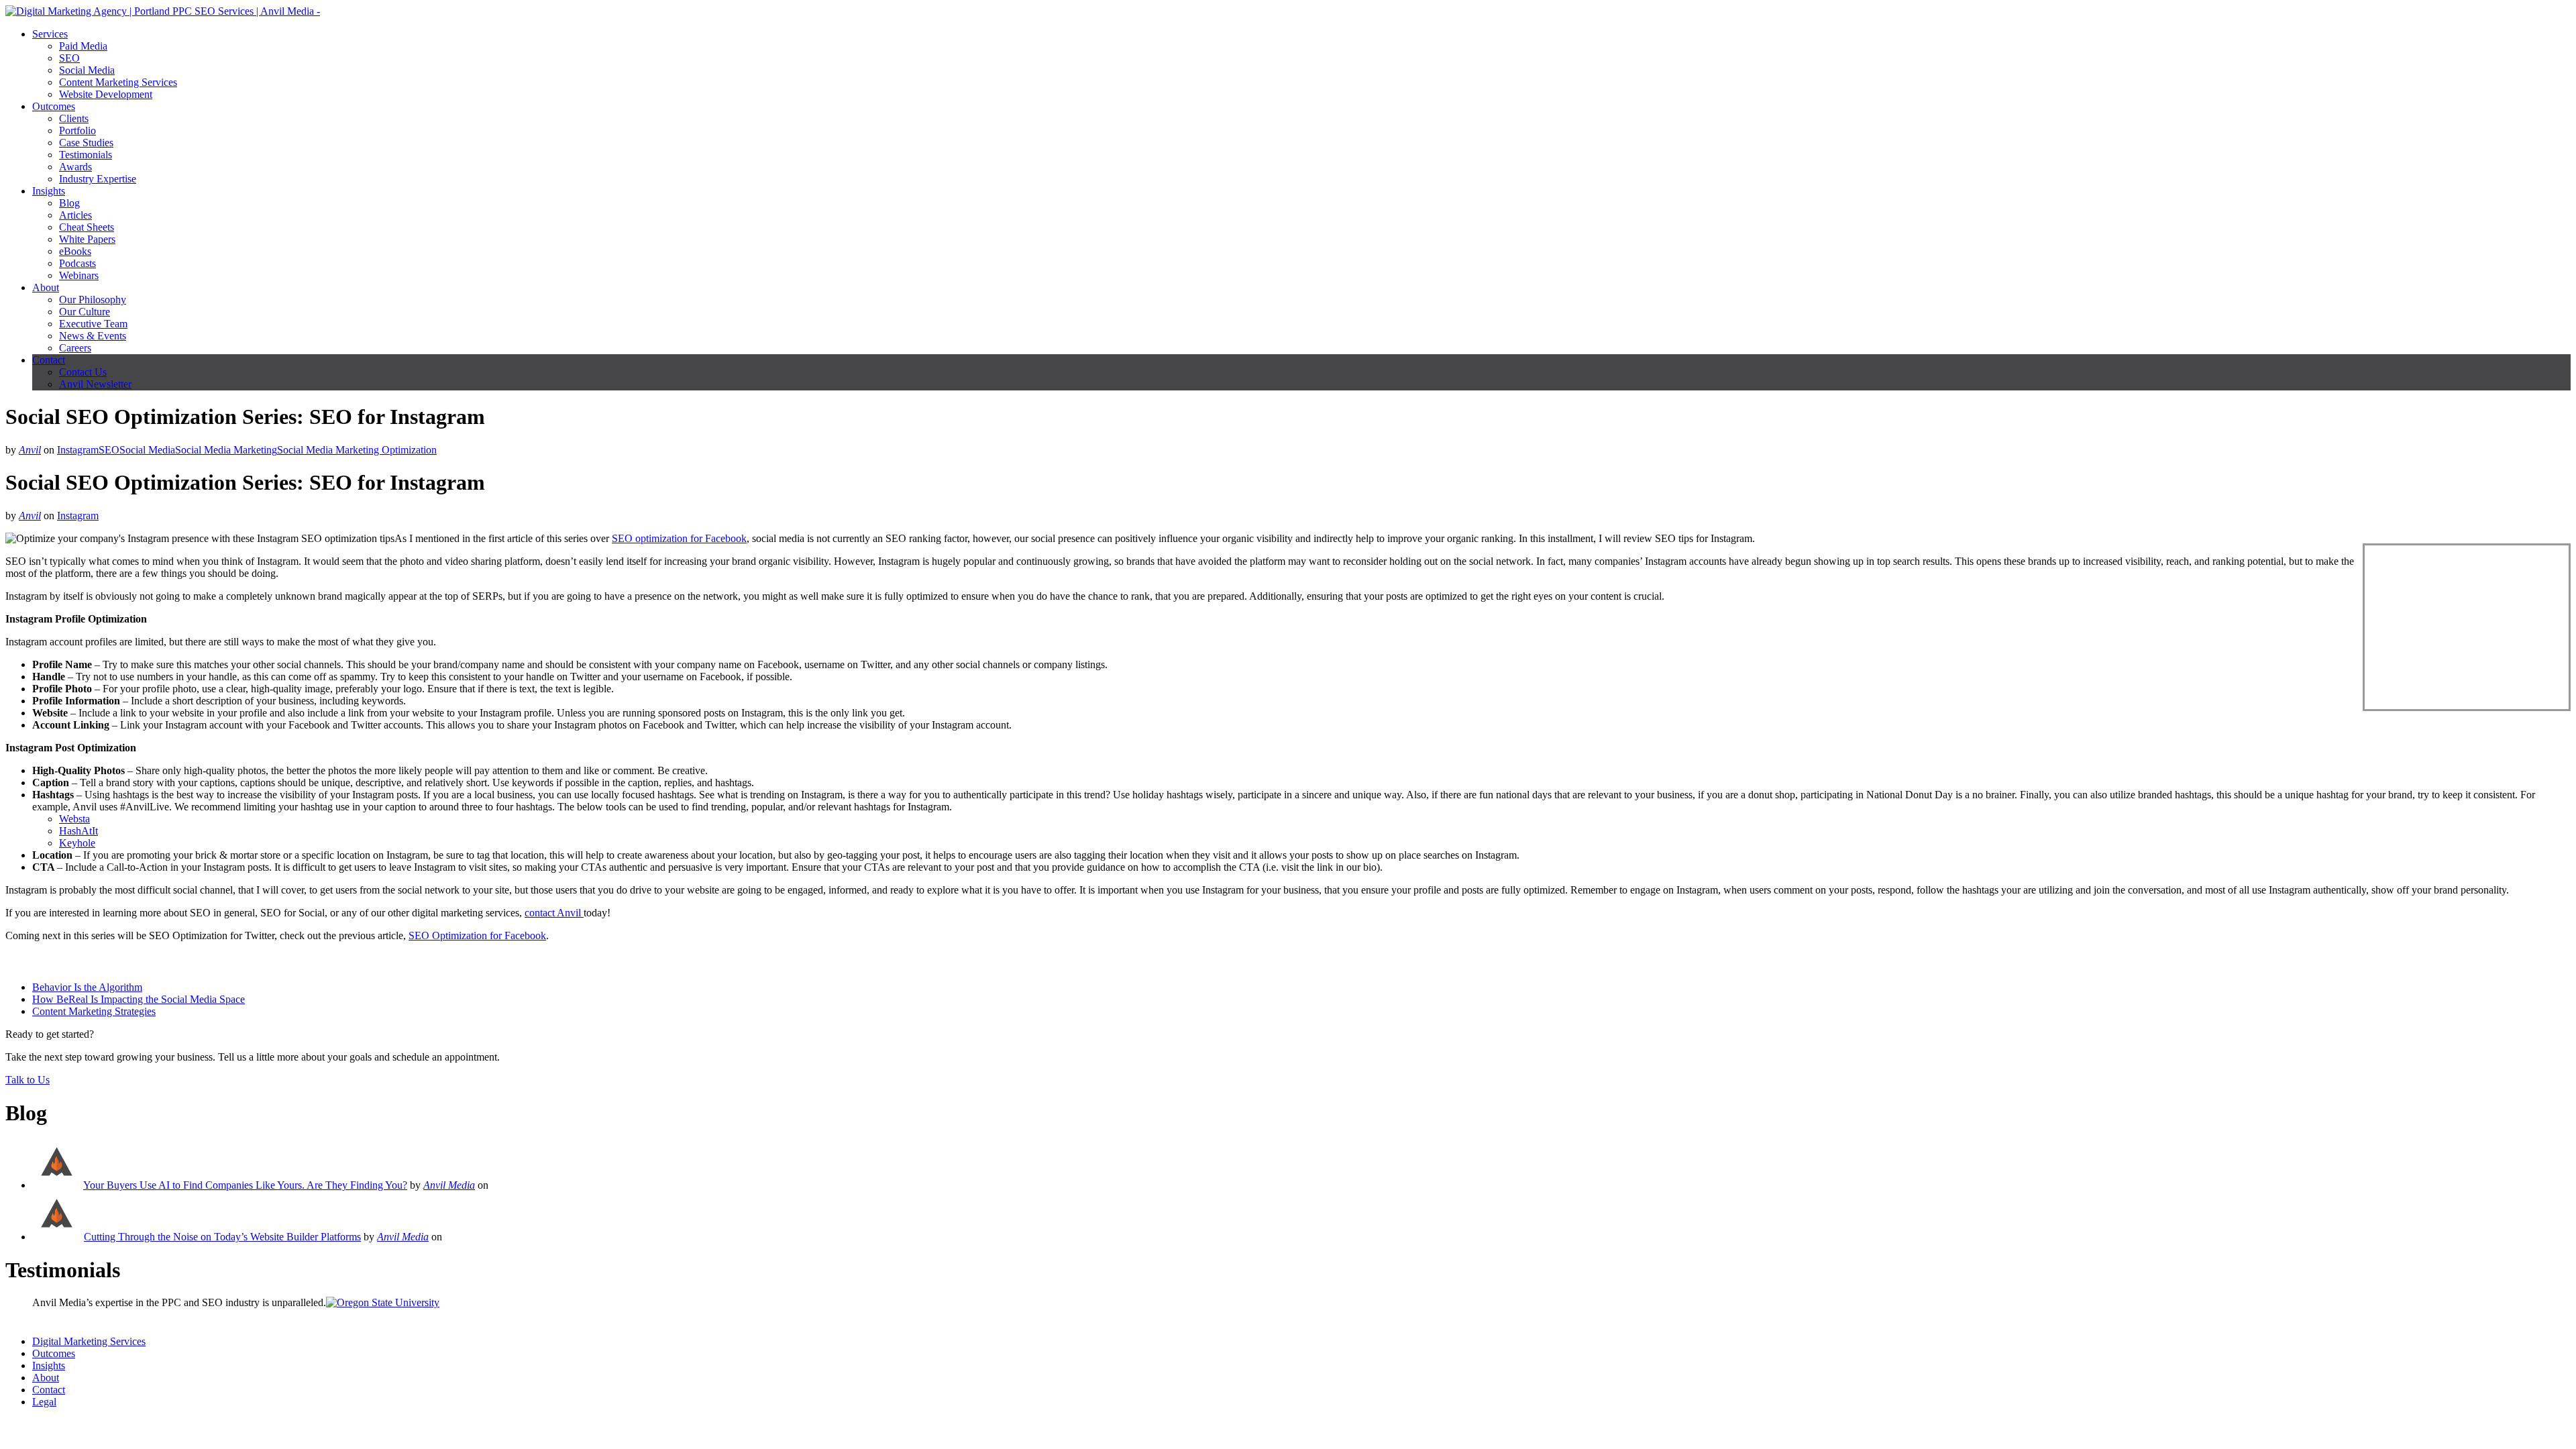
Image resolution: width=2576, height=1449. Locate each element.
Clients (74, 118)
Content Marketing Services (118, 82)
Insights (49, 191)
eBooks (75, 251)
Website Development (106, 94)
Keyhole (77, 843)
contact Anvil (554, 913)
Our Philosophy (93, 300)
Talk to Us (28, 1080)
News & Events (93, 336)
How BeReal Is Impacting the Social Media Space (139, 999)
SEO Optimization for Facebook (477, 935)
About (46, 287)
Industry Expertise (98, 179)
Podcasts (77, 263)
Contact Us (83, 372)
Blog (69, 203)
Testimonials (86, 155)
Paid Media (83, 46)
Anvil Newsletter (95, 384)
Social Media (87, 70)
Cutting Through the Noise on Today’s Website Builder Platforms (222, 1237)
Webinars (79, 275)
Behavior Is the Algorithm (87, 987)
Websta (74, 819)
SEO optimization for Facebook (679, 538)
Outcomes (54, 106)
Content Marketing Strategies (94, 1011)
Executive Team (93, 324)
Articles (75, 215)
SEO (69, 58)
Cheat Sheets (87, 227)
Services (50, 34)
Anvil (30, 450)
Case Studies (86, 143)
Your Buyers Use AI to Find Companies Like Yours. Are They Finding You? (245, 1185)
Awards (75, 167)
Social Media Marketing (226, 450)
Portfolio (77, 130)
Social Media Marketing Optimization (357, 450)
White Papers (87, 239)
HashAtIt (78, 831)
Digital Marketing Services (89, 1341)
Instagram (78, 450)
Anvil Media (449, 1185)
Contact (49, 360)
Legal (44, 1402)
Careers (75, 348)
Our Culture (85, 312)
